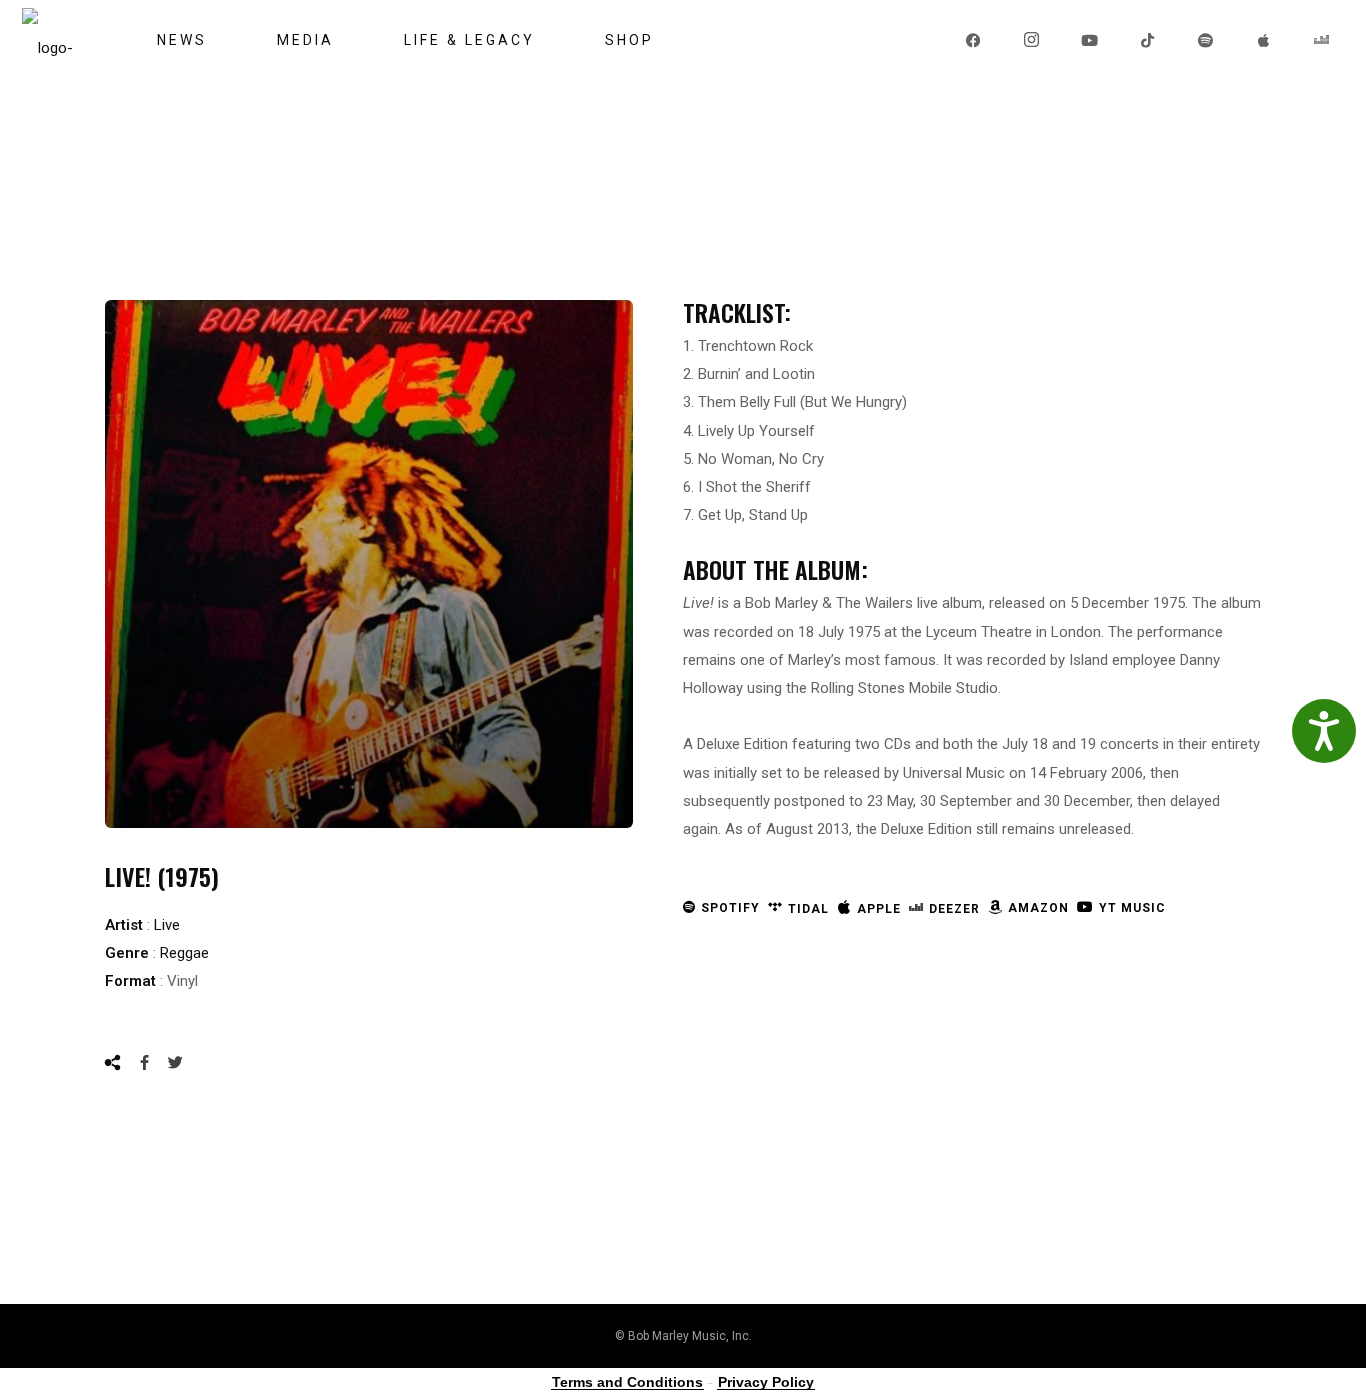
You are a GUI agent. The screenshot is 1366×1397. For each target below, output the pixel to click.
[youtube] (1091, 40)
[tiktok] (1149, 40)
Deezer (954, 909)
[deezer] (1323, 40)
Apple (879, 909)
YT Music (1132, 908)
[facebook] (975, 40)
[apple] (1265, 40)
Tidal (808, 909)
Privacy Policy (766, 1382)
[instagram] (1033, 40)
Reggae (184, 953)
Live (167, 925)
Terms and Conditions (627, 1382)
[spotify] (1207, 40)
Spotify (730, 908)
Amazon (1038, 908)
